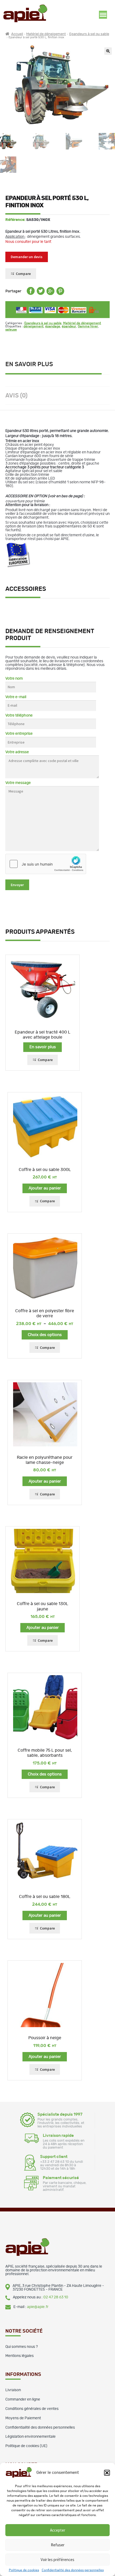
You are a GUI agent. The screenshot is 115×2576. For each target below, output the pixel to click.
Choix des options (45, 1335)
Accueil (17, 34)
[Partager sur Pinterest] (60, 294)
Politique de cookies (24, 2570)
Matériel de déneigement (46, 34)
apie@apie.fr (38, 2307)
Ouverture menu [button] (103, 15)
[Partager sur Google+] (51, 294)
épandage (53, 326)
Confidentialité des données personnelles (73, 2570)
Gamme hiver (88, 326)
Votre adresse (17, 752)
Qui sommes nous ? (22, 2347)
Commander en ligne (23, 2399)
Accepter (58, 2530)
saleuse (11, 330)
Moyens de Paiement (23, 2418)
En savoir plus (29, 364)
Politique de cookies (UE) (26, 2446)
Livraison (13, 2390)
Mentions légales (20, 2356)
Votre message (18, 783)
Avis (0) (16, 396)
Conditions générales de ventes (32, 2409)
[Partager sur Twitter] (41, 294)
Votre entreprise (19, 734)
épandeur (69, 326)
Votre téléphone (19, 715)
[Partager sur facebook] (31, 294)
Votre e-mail (16, 697)
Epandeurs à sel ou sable (89, 34)
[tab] (57, 365)
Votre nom (14, 679)
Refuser (58, 2545)
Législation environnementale (30, 2437)
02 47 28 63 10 (56, 2297)
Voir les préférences (57, 2560)
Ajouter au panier (45, 1188)
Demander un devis (27, 257)
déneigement (34, 326)
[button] (107, 2473)
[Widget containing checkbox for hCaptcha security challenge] (46, 864)
